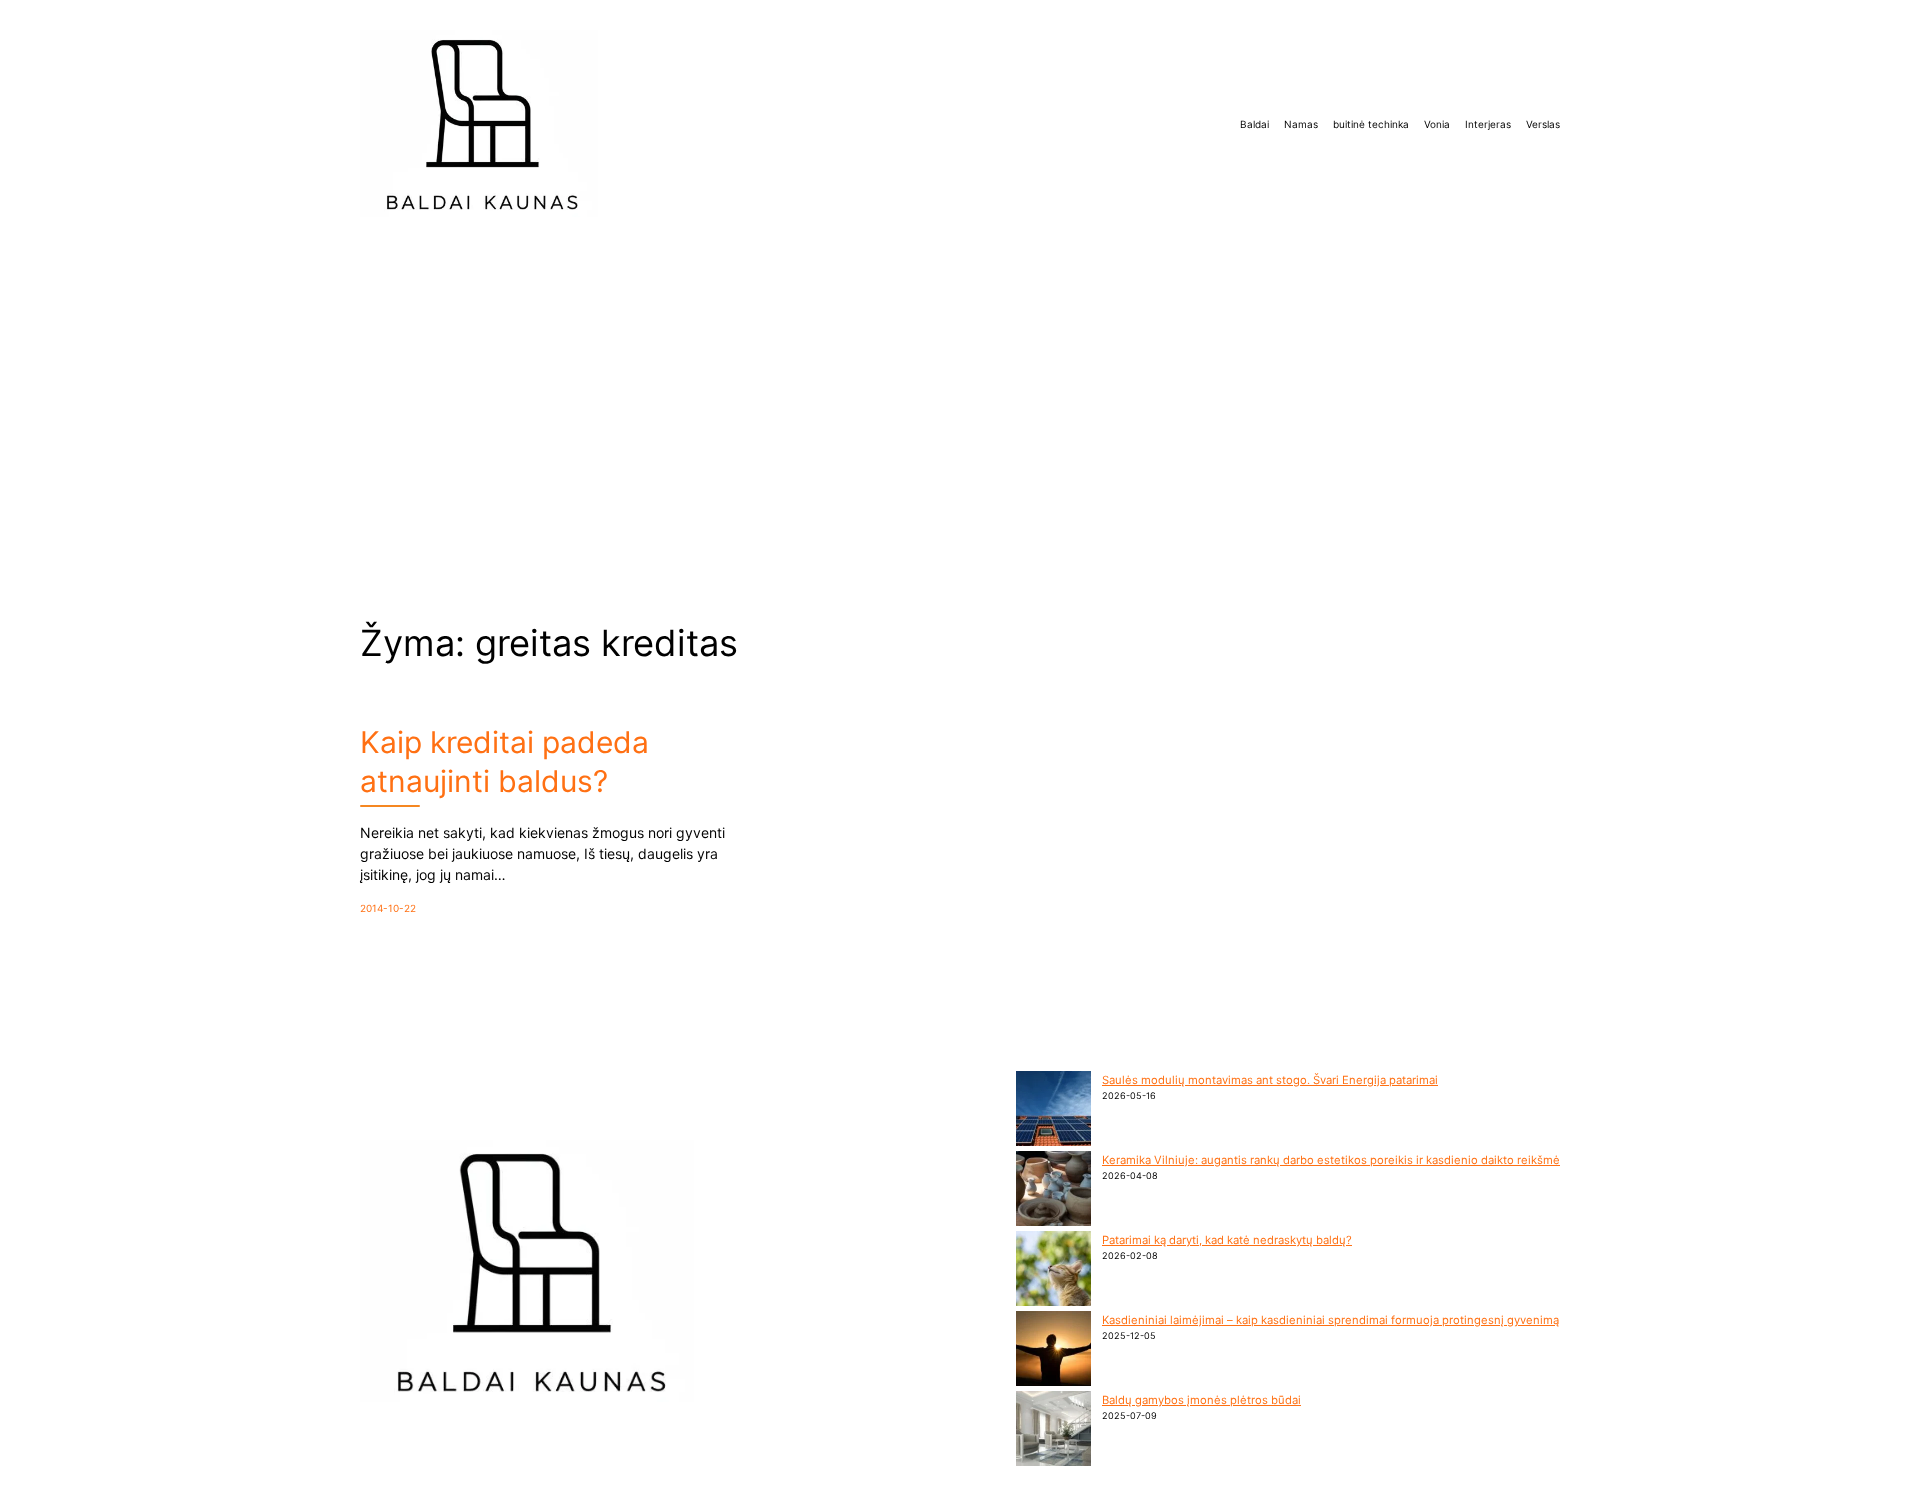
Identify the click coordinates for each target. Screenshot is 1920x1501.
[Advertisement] (960, 402)
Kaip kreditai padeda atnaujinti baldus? (504, 761)
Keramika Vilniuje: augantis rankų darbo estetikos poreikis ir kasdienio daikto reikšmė (1331, 1160)
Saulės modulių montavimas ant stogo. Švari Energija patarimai (1270, 1080)
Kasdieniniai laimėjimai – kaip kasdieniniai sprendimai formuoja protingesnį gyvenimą (1330, 1320)
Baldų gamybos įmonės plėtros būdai (1201, 1400)
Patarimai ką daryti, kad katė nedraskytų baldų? (1227, 1240)
